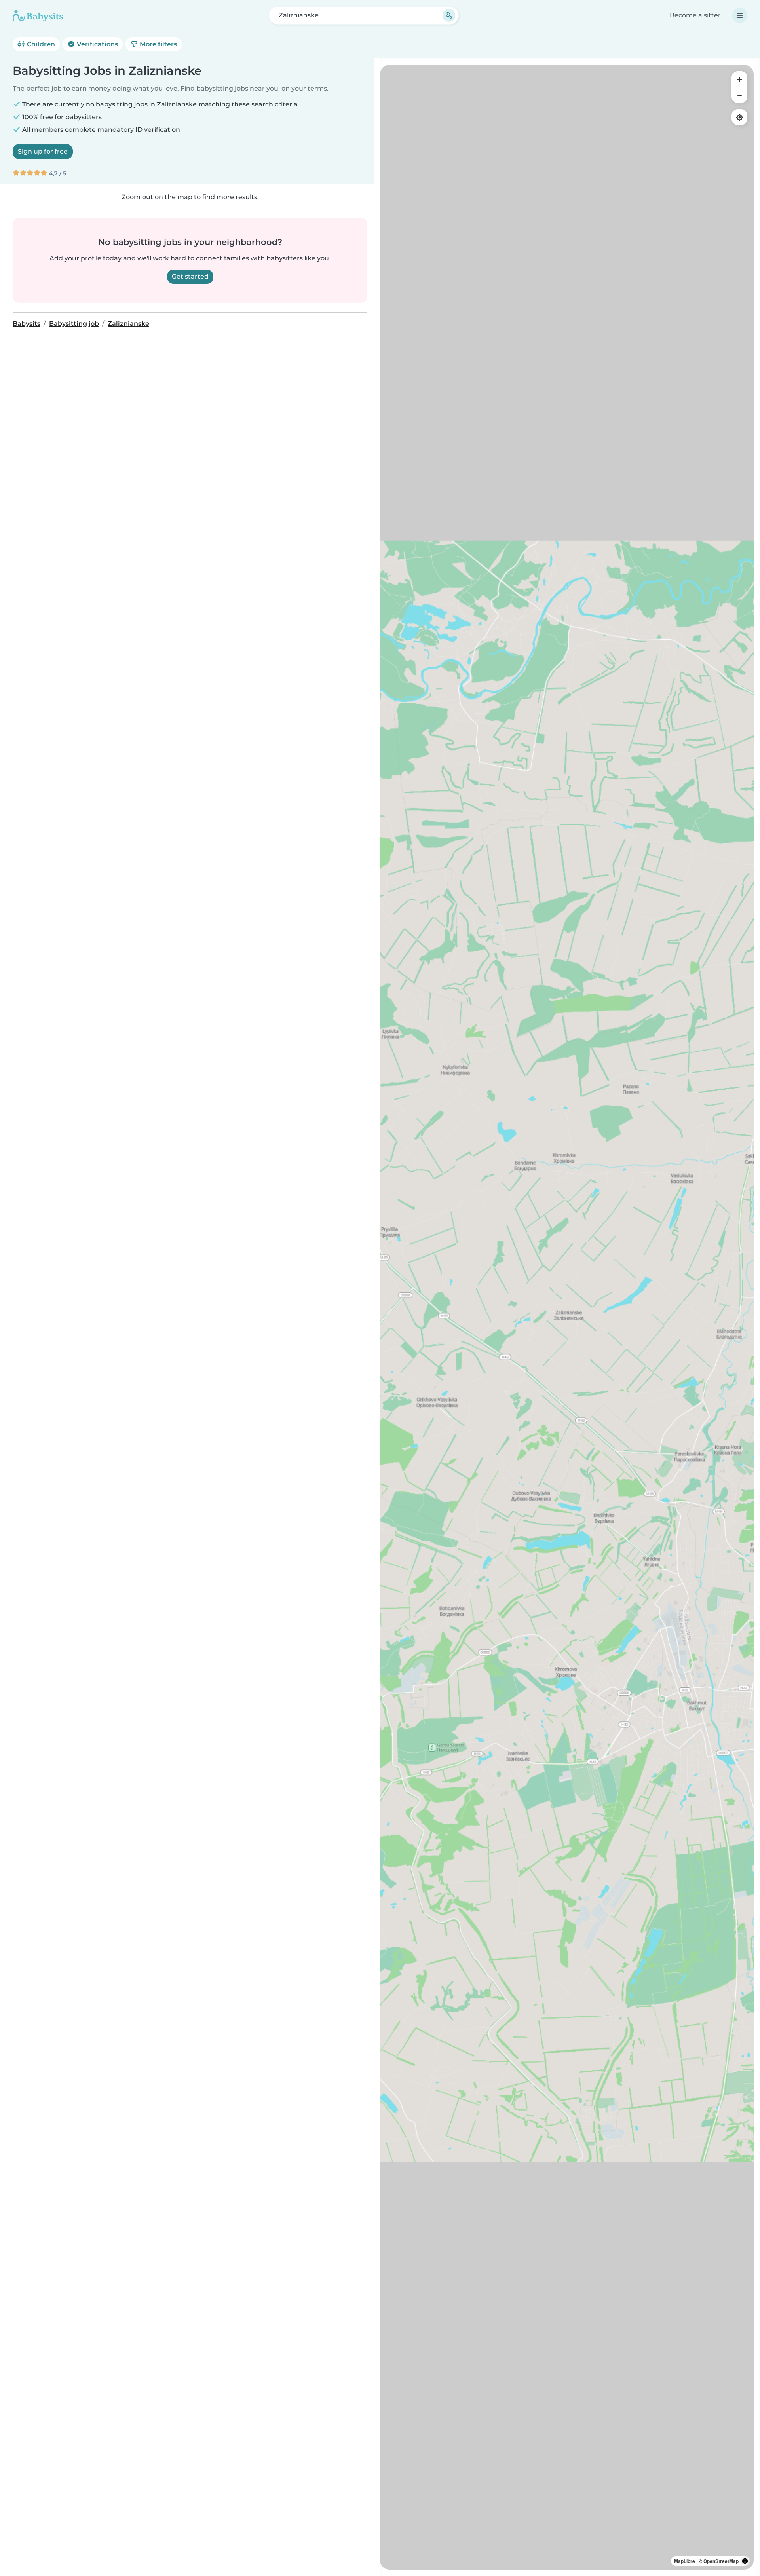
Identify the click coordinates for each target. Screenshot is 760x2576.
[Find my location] (739, 117)
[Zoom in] (739, 79)
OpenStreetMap (721, 2561)
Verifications (97, 44)
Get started (190, 276)
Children (40, 44)
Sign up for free (43, 151)
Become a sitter (695, 15)
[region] (567, 1317)
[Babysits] (38, 15)
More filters (158, 44)
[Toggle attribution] (745, 2561)
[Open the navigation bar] (740, 15)
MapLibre (685, 2561)
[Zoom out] (739, 95)
